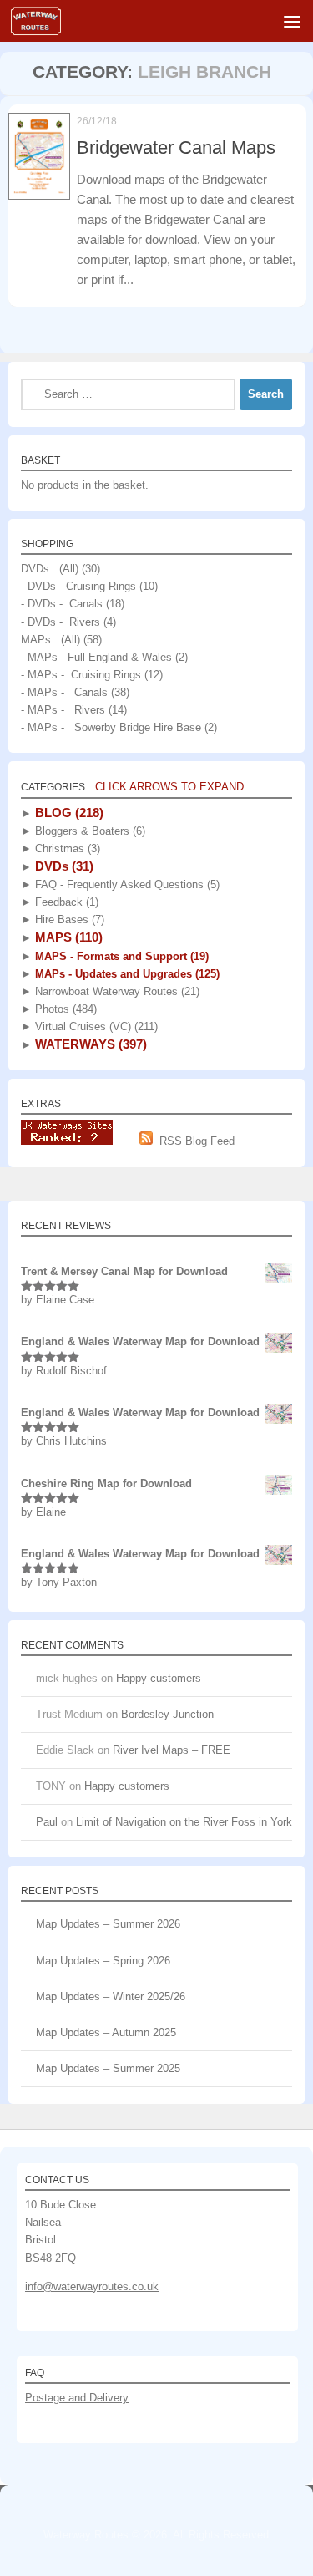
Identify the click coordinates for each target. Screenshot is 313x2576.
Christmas (66, 849)
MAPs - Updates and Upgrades (126, 974)
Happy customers (159, 1678)
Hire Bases (68, 920)
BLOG (68, 813)
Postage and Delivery (77, 2398)
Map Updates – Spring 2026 (103, 1961)
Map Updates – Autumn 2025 (106, 2032)
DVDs (63, 866)
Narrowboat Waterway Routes (116, 991)
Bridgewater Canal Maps (176, 147)
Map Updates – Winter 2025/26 (111, 1997)
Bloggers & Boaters (88, 831)
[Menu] (292, 21)
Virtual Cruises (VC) (95, 1026)
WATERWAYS (89, 1044)
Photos (64, 1009)
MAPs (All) (50, 640)
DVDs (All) (50, 569)
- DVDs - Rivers (61, 622)
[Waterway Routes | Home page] (44, 21)
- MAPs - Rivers (63, 710)
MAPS (67, 937)
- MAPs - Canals (64, 692)
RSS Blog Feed (194, 1141)
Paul (47, 1822)
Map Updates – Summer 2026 (108, 1924)
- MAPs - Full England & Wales (96, 657)
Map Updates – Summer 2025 (108, 2068)
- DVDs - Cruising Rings (78, 586)
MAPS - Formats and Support (120, 956)
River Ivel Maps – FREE (172, 1750)
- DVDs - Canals (62, 604)
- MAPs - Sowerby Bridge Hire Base (111, 727)
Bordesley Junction (167, 1714)
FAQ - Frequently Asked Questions (126, 884)
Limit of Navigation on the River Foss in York (184, 1822)
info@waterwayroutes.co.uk (92, 2286)
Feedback (65, 902)
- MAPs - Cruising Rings (81, 675)
